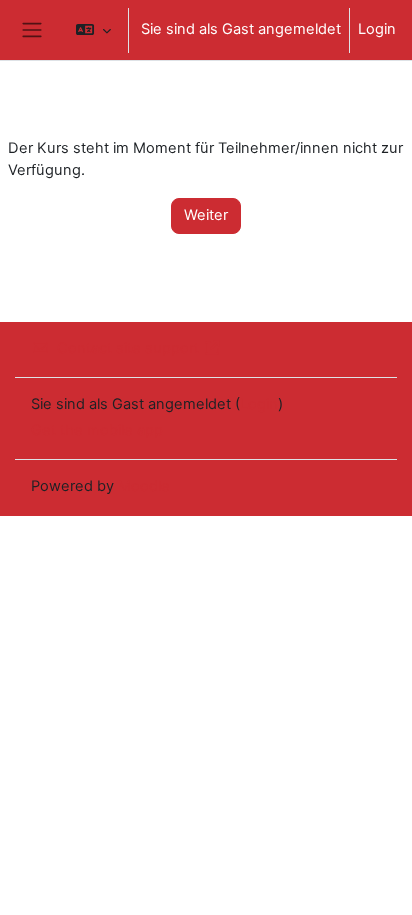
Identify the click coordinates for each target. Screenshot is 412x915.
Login (377, 29)
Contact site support (128, 348)
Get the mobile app (97, 430)
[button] (93, 30)
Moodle (144, 486)
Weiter (206, 215)
